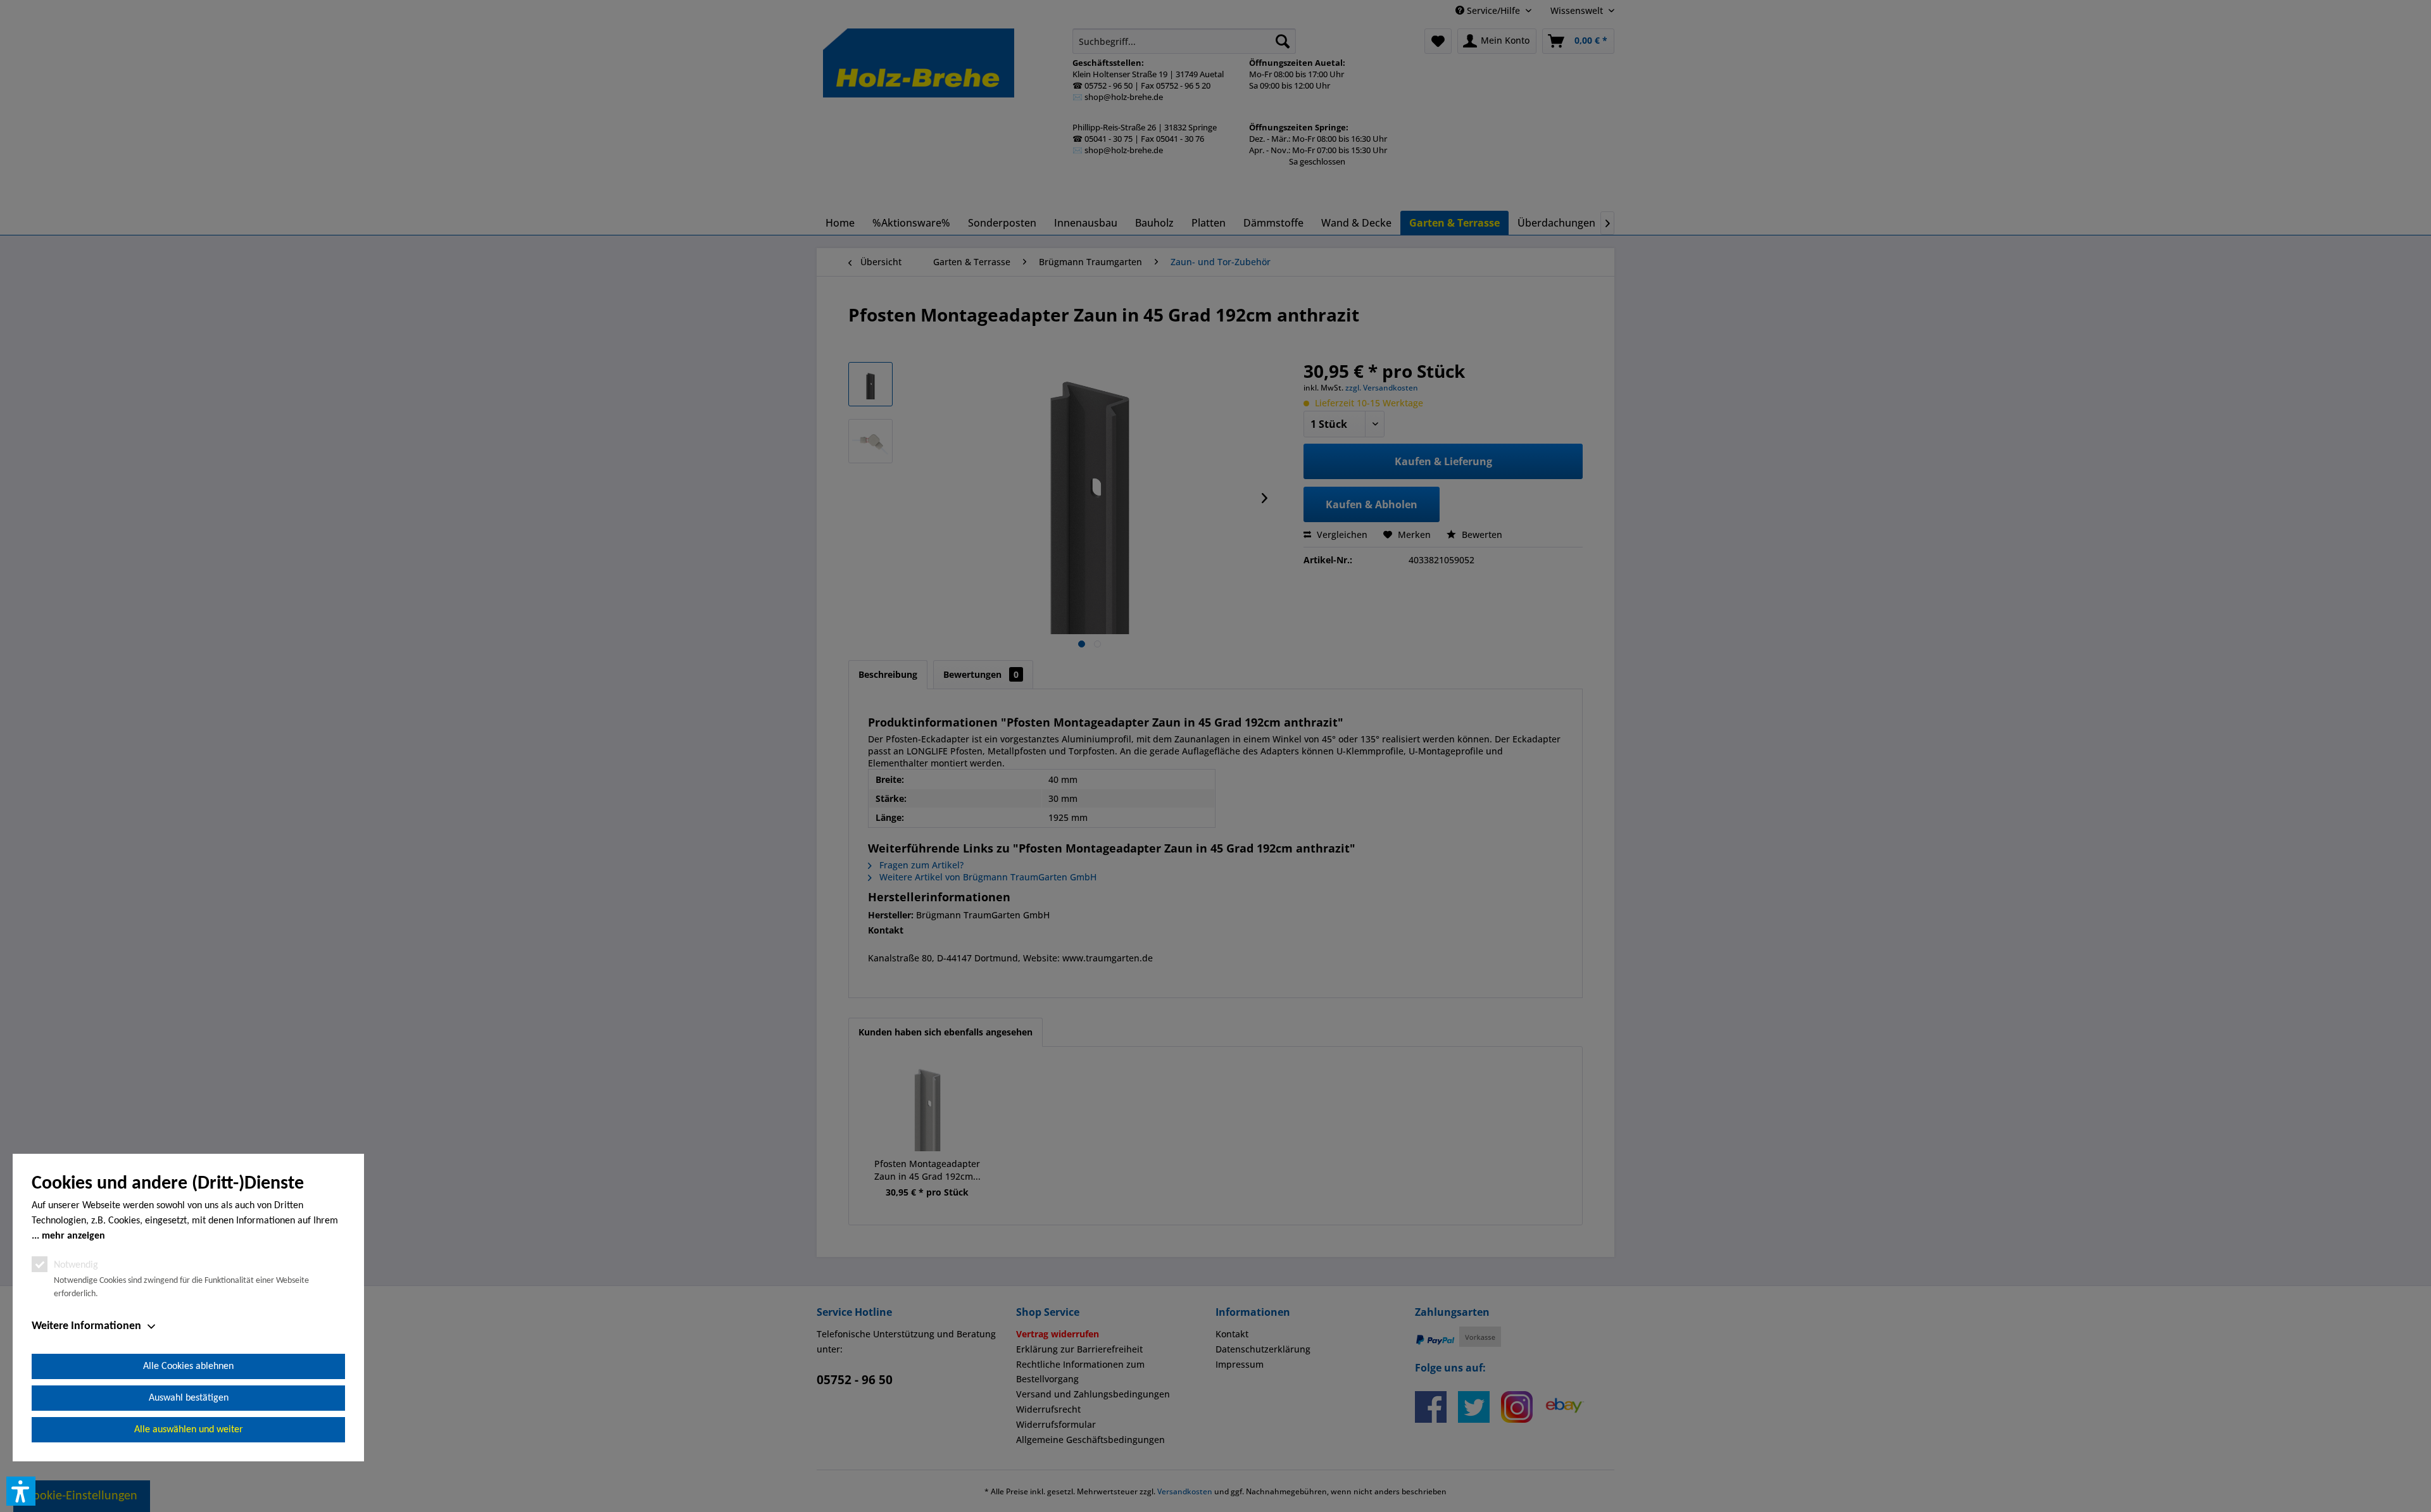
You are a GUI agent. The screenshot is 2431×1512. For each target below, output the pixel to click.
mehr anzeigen (73, 1236)
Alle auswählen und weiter (189, 1430)
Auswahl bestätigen (189, 1398)
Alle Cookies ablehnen (188, 1366)
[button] (21, 1491)
